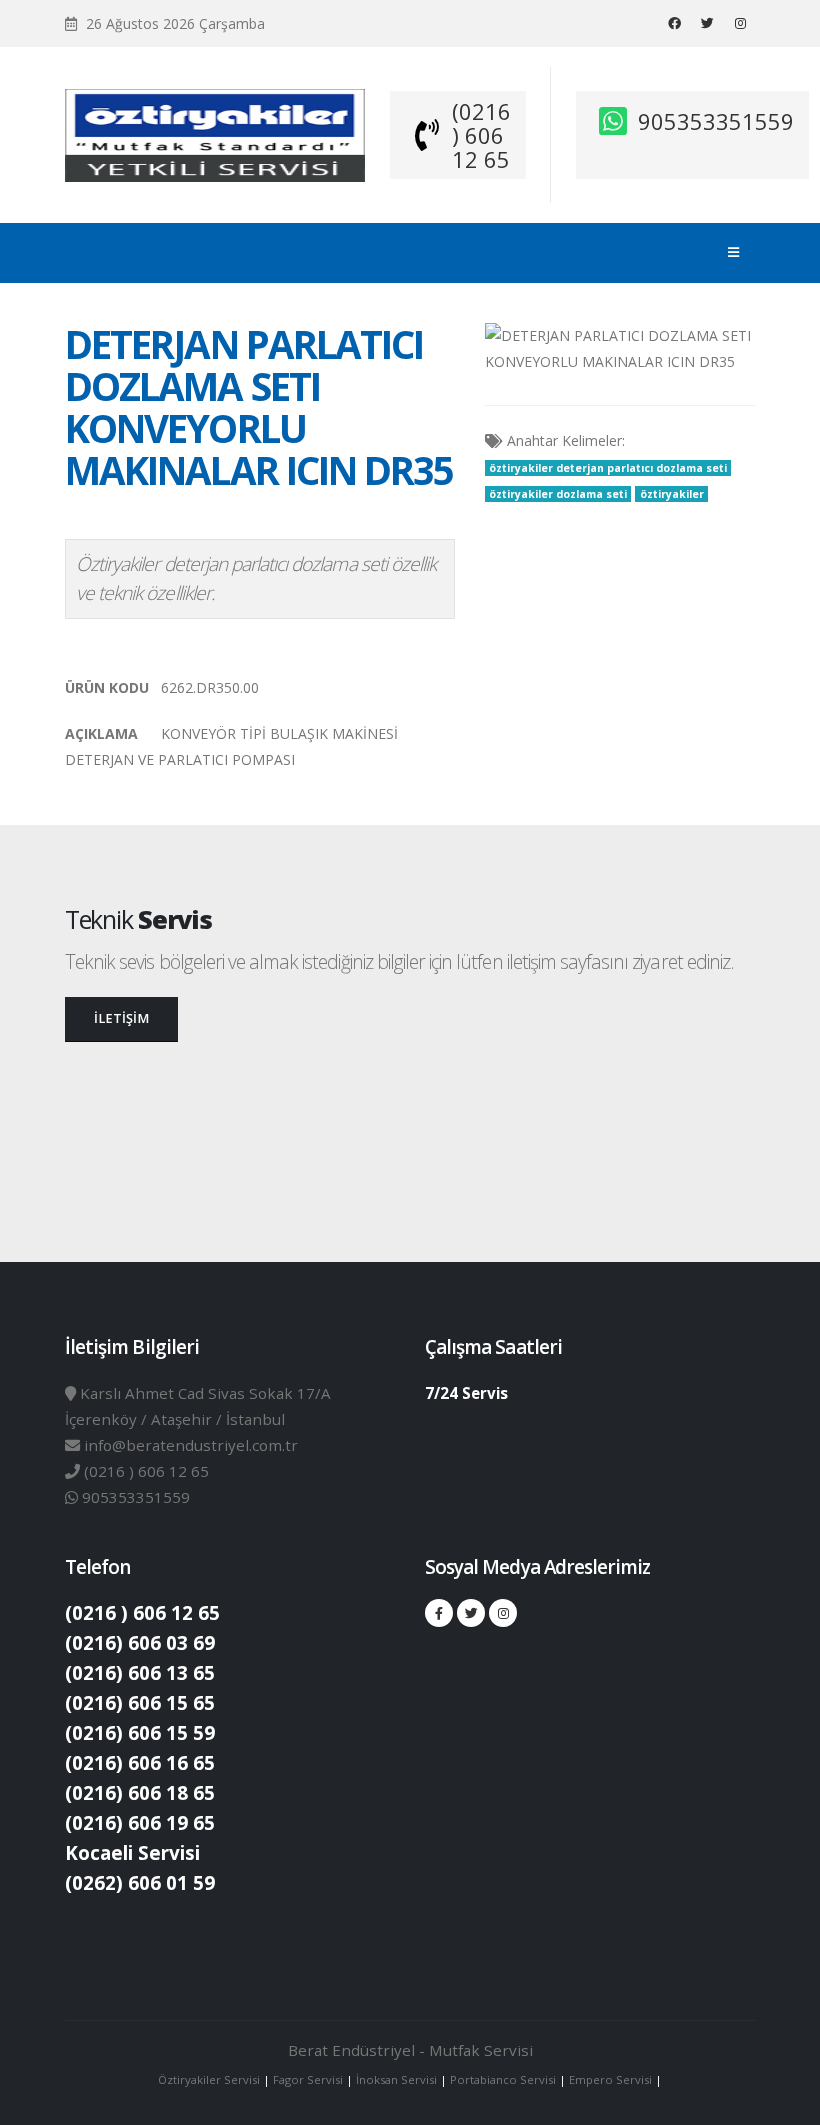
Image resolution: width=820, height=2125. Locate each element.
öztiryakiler (672, 494)
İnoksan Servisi (396, 2079)
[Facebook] (674, 23)
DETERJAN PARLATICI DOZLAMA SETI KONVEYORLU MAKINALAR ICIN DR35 (259, 407)
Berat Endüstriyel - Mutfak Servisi (410, 2050)
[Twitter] (707, 23)
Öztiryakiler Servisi (210, 2079)
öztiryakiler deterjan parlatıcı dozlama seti (608, 468)
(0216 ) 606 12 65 (481, 135)
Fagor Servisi (309, 2079)
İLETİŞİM (121, 1018)
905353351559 (716, 121)
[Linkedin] (740, 23)
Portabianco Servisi (503, 2079)
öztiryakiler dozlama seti (558, 494)
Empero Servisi (610, 2079)
